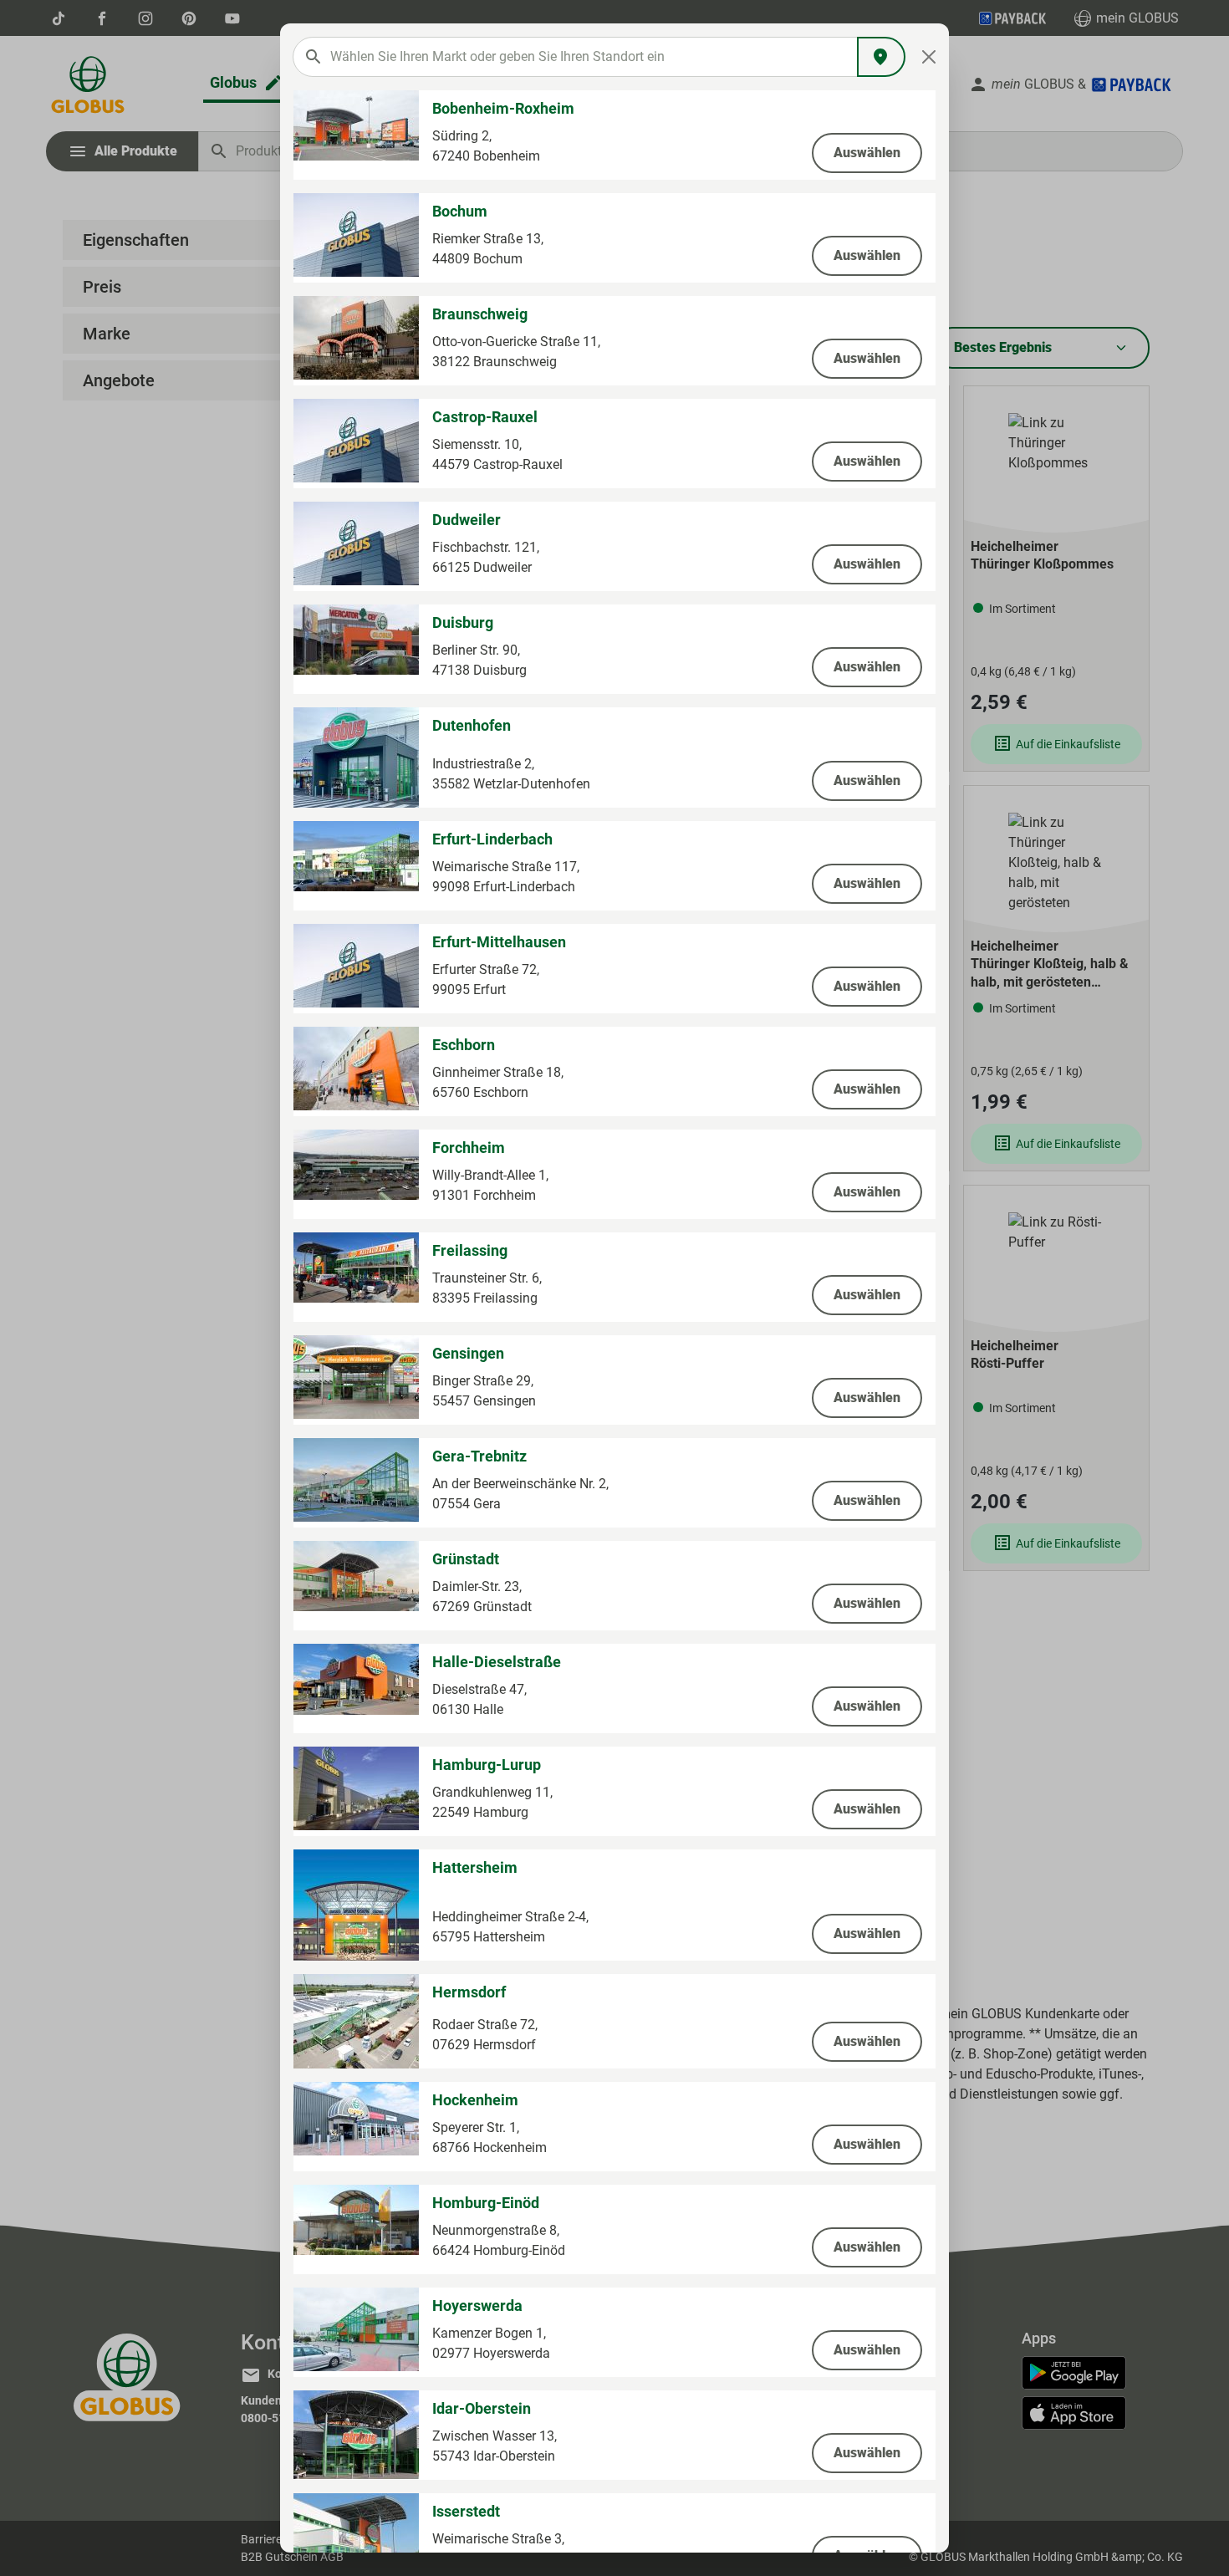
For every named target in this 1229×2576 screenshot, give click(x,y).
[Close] (929, 57)
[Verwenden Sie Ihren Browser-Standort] (881, 57)
